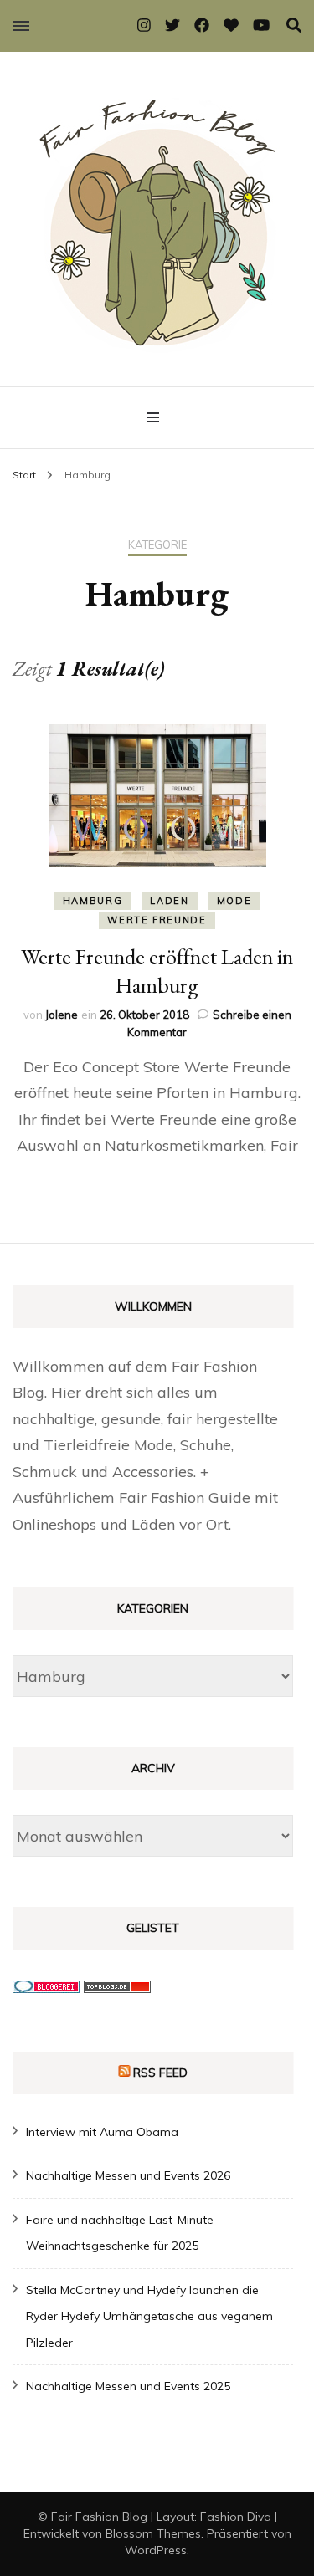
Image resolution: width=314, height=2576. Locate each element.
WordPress (156, 2550)
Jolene (62, 1015)
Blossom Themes (153, 2533)
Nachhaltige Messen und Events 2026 (128, 2175)
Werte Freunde (157, 920)
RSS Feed (160, 2073)
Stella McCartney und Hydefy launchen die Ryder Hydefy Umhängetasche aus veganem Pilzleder (149, 2316)
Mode (234, 901)
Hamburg (93, 901)
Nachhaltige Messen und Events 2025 (128, 2386)
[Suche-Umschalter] (294, 26)
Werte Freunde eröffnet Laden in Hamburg (157, 971)
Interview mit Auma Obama (102, 2132)
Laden (169, 901)
